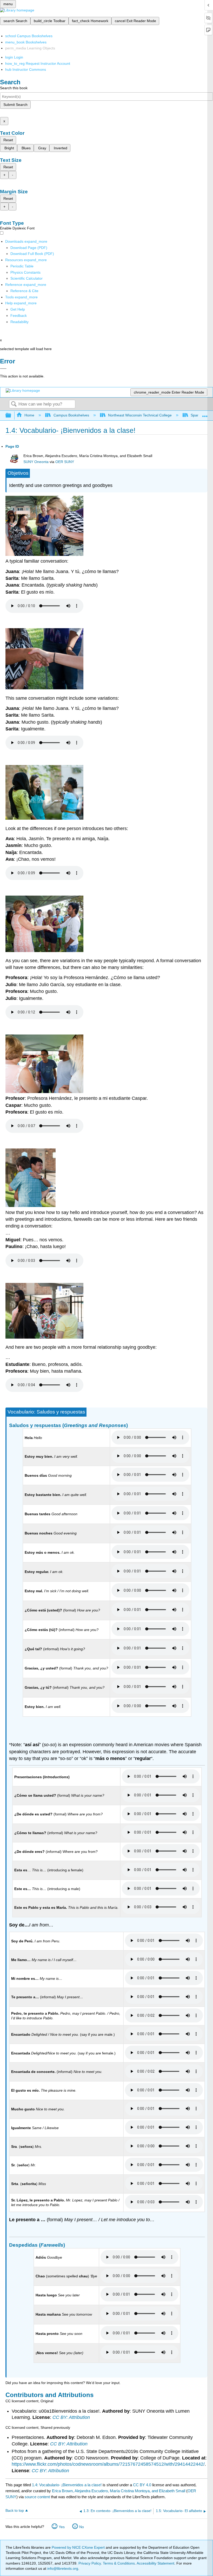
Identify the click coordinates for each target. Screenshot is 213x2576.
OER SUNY (65, 462)
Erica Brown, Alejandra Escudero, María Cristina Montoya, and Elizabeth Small (119, 2491)
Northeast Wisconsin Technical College (140, 415)
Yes (62, 2527)
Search (14, 404)
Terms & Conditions (119, 2563)
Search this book (14, 88)
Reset (8, 140)
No (82, 2527)
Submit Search (15, 105)
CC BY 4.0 (142, 2485)
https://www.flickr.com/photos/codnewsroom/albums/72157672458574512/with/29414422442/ (108, 2464)
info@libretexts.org (62, 2568)
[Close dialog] (3, 369)
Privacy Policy (90, 2563)
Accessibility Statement (155, 2563)
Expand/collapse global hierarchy (12, 416)
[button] (19, 316)
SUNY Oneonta (36, 462)
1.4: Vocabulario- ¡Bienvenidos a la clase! (67, 2485)
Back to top (15, 2511)
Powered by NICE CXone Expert (79, 2547)
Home (29, 415)
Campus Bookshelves (71, 415)
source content (37, 2497)
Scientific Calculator (26, 278)
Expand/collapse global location (205, 414)
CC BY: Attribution (71, 2417)
